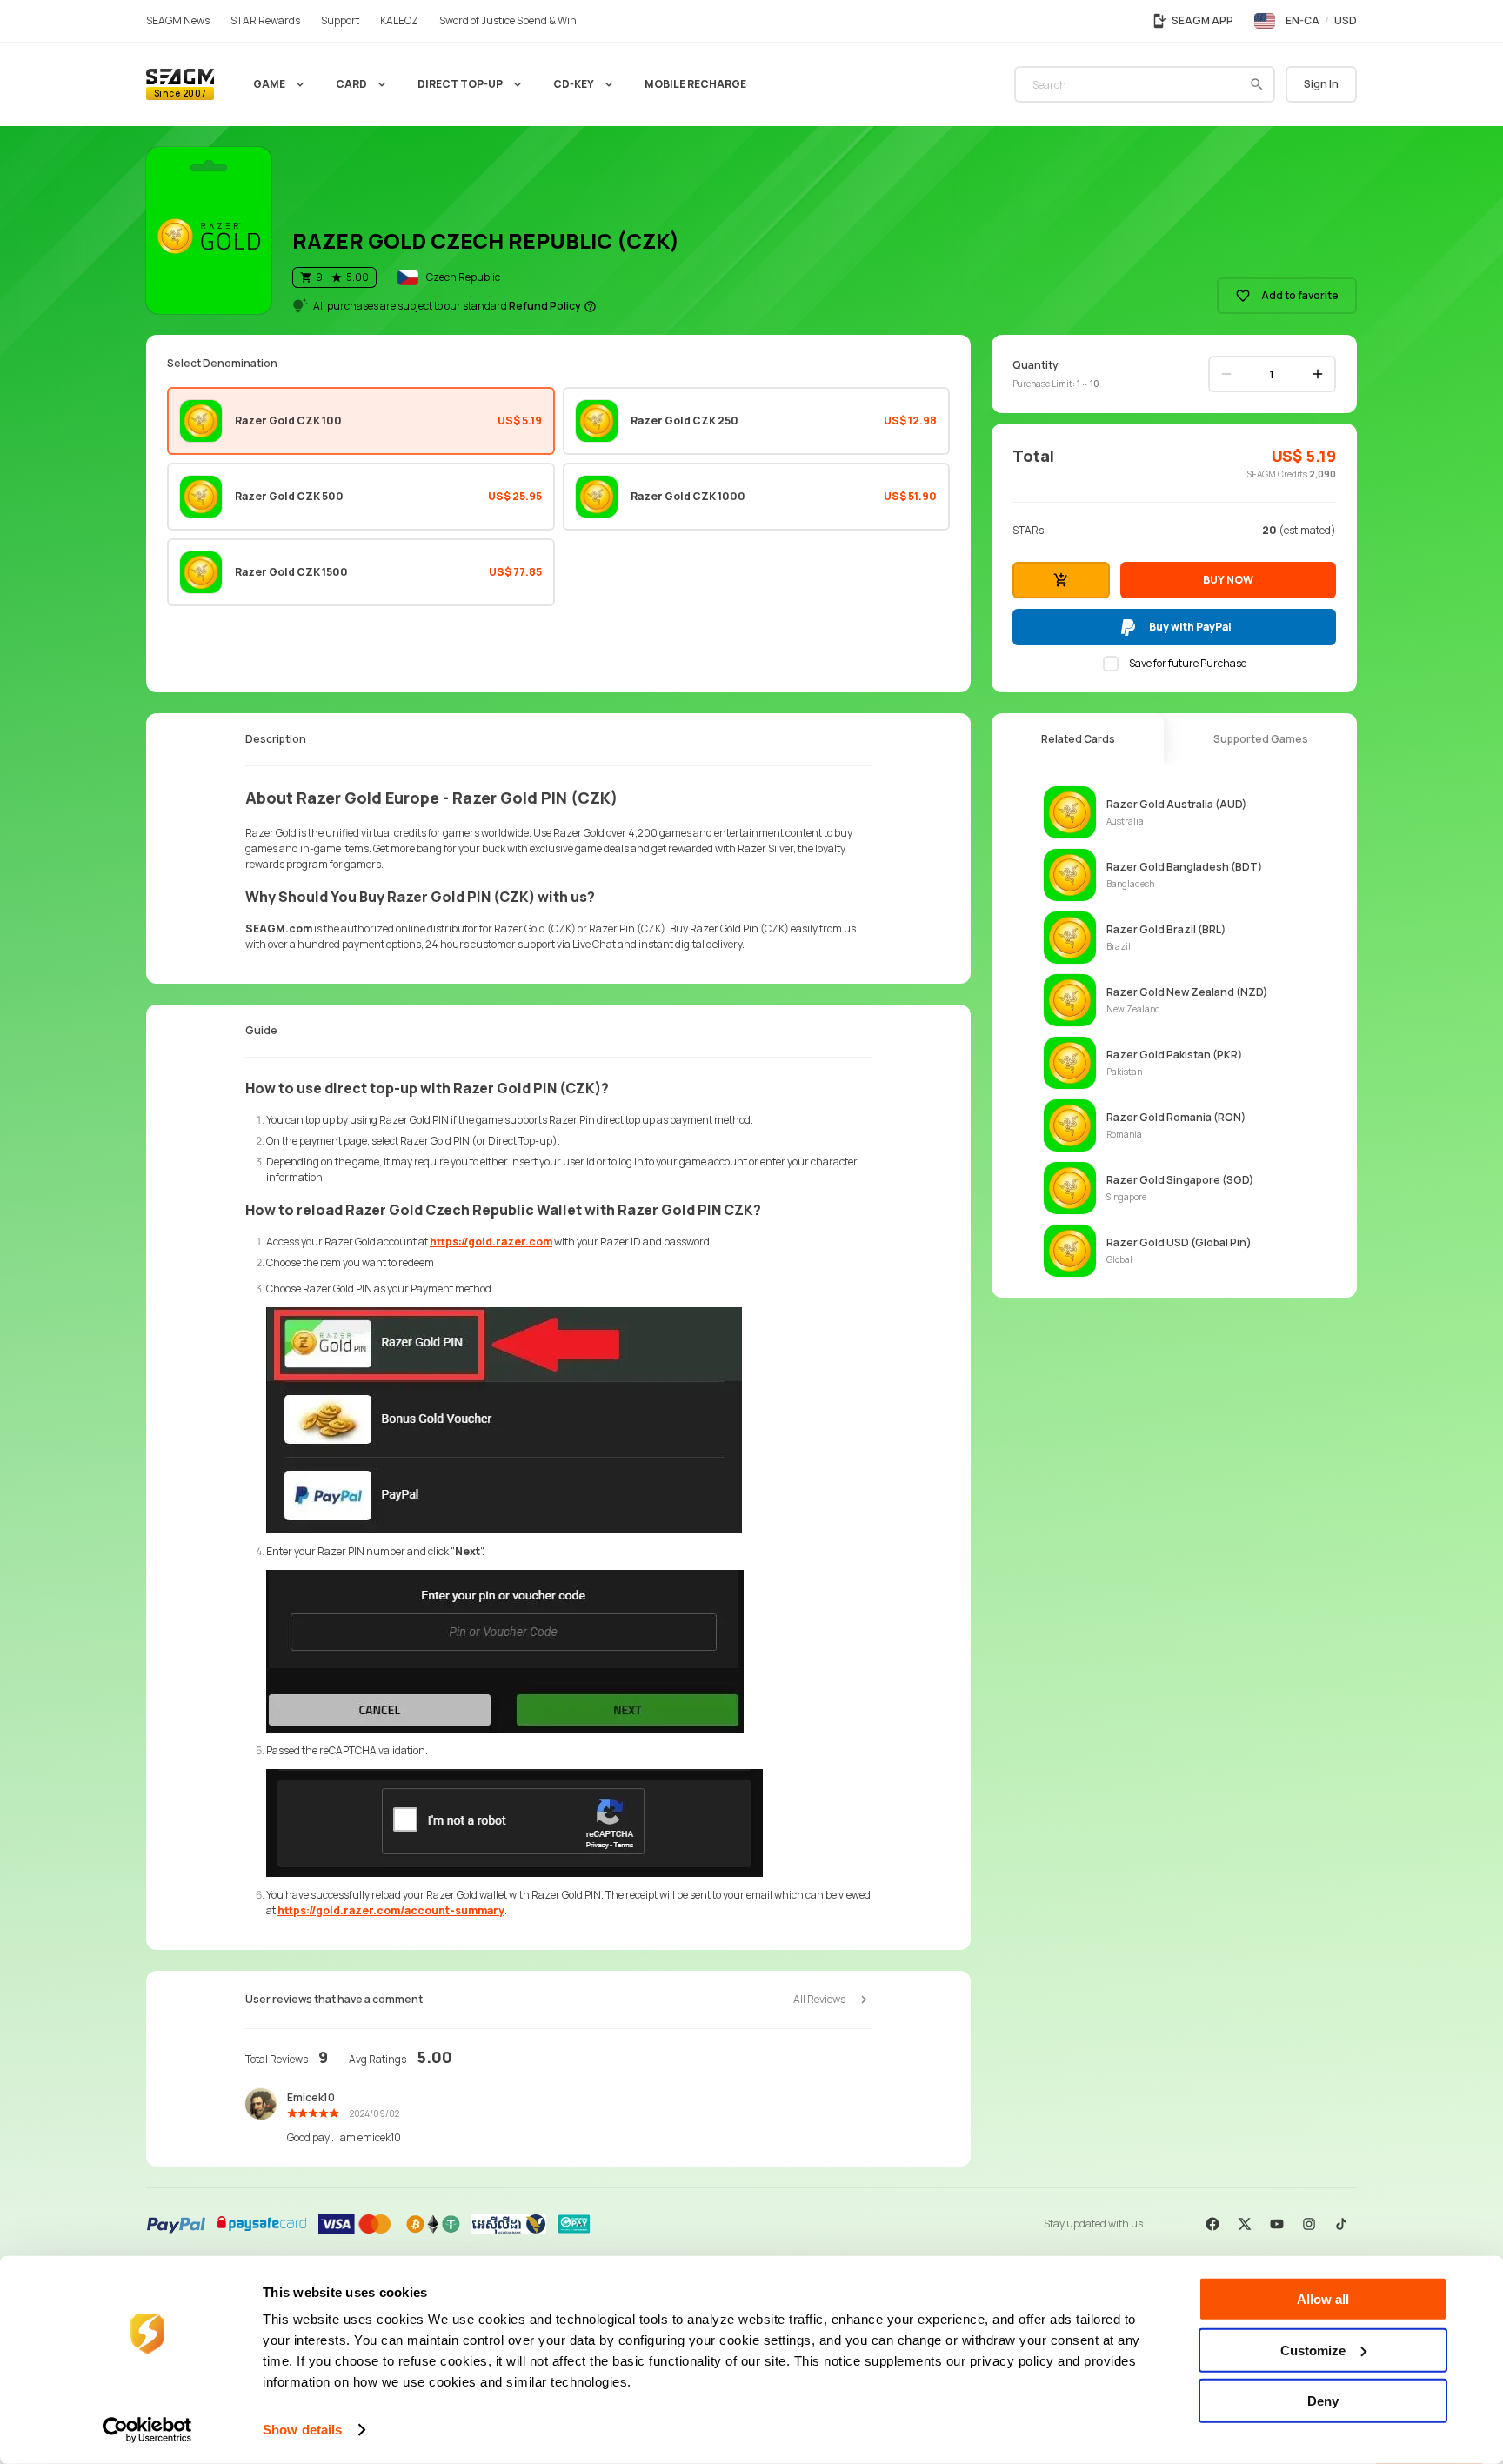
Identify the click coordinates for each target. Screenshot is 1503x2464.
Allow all (1323, 2299)
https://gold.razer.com (491, 1242)
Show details (302, 2430)
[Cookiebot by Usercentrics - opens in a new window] (147, 2430)
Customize (1313, 2350)
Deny (1323, 2401)
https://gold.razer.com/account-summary (391, 1910)
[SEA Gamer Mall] (180, 84)
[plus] (1318, 374)
